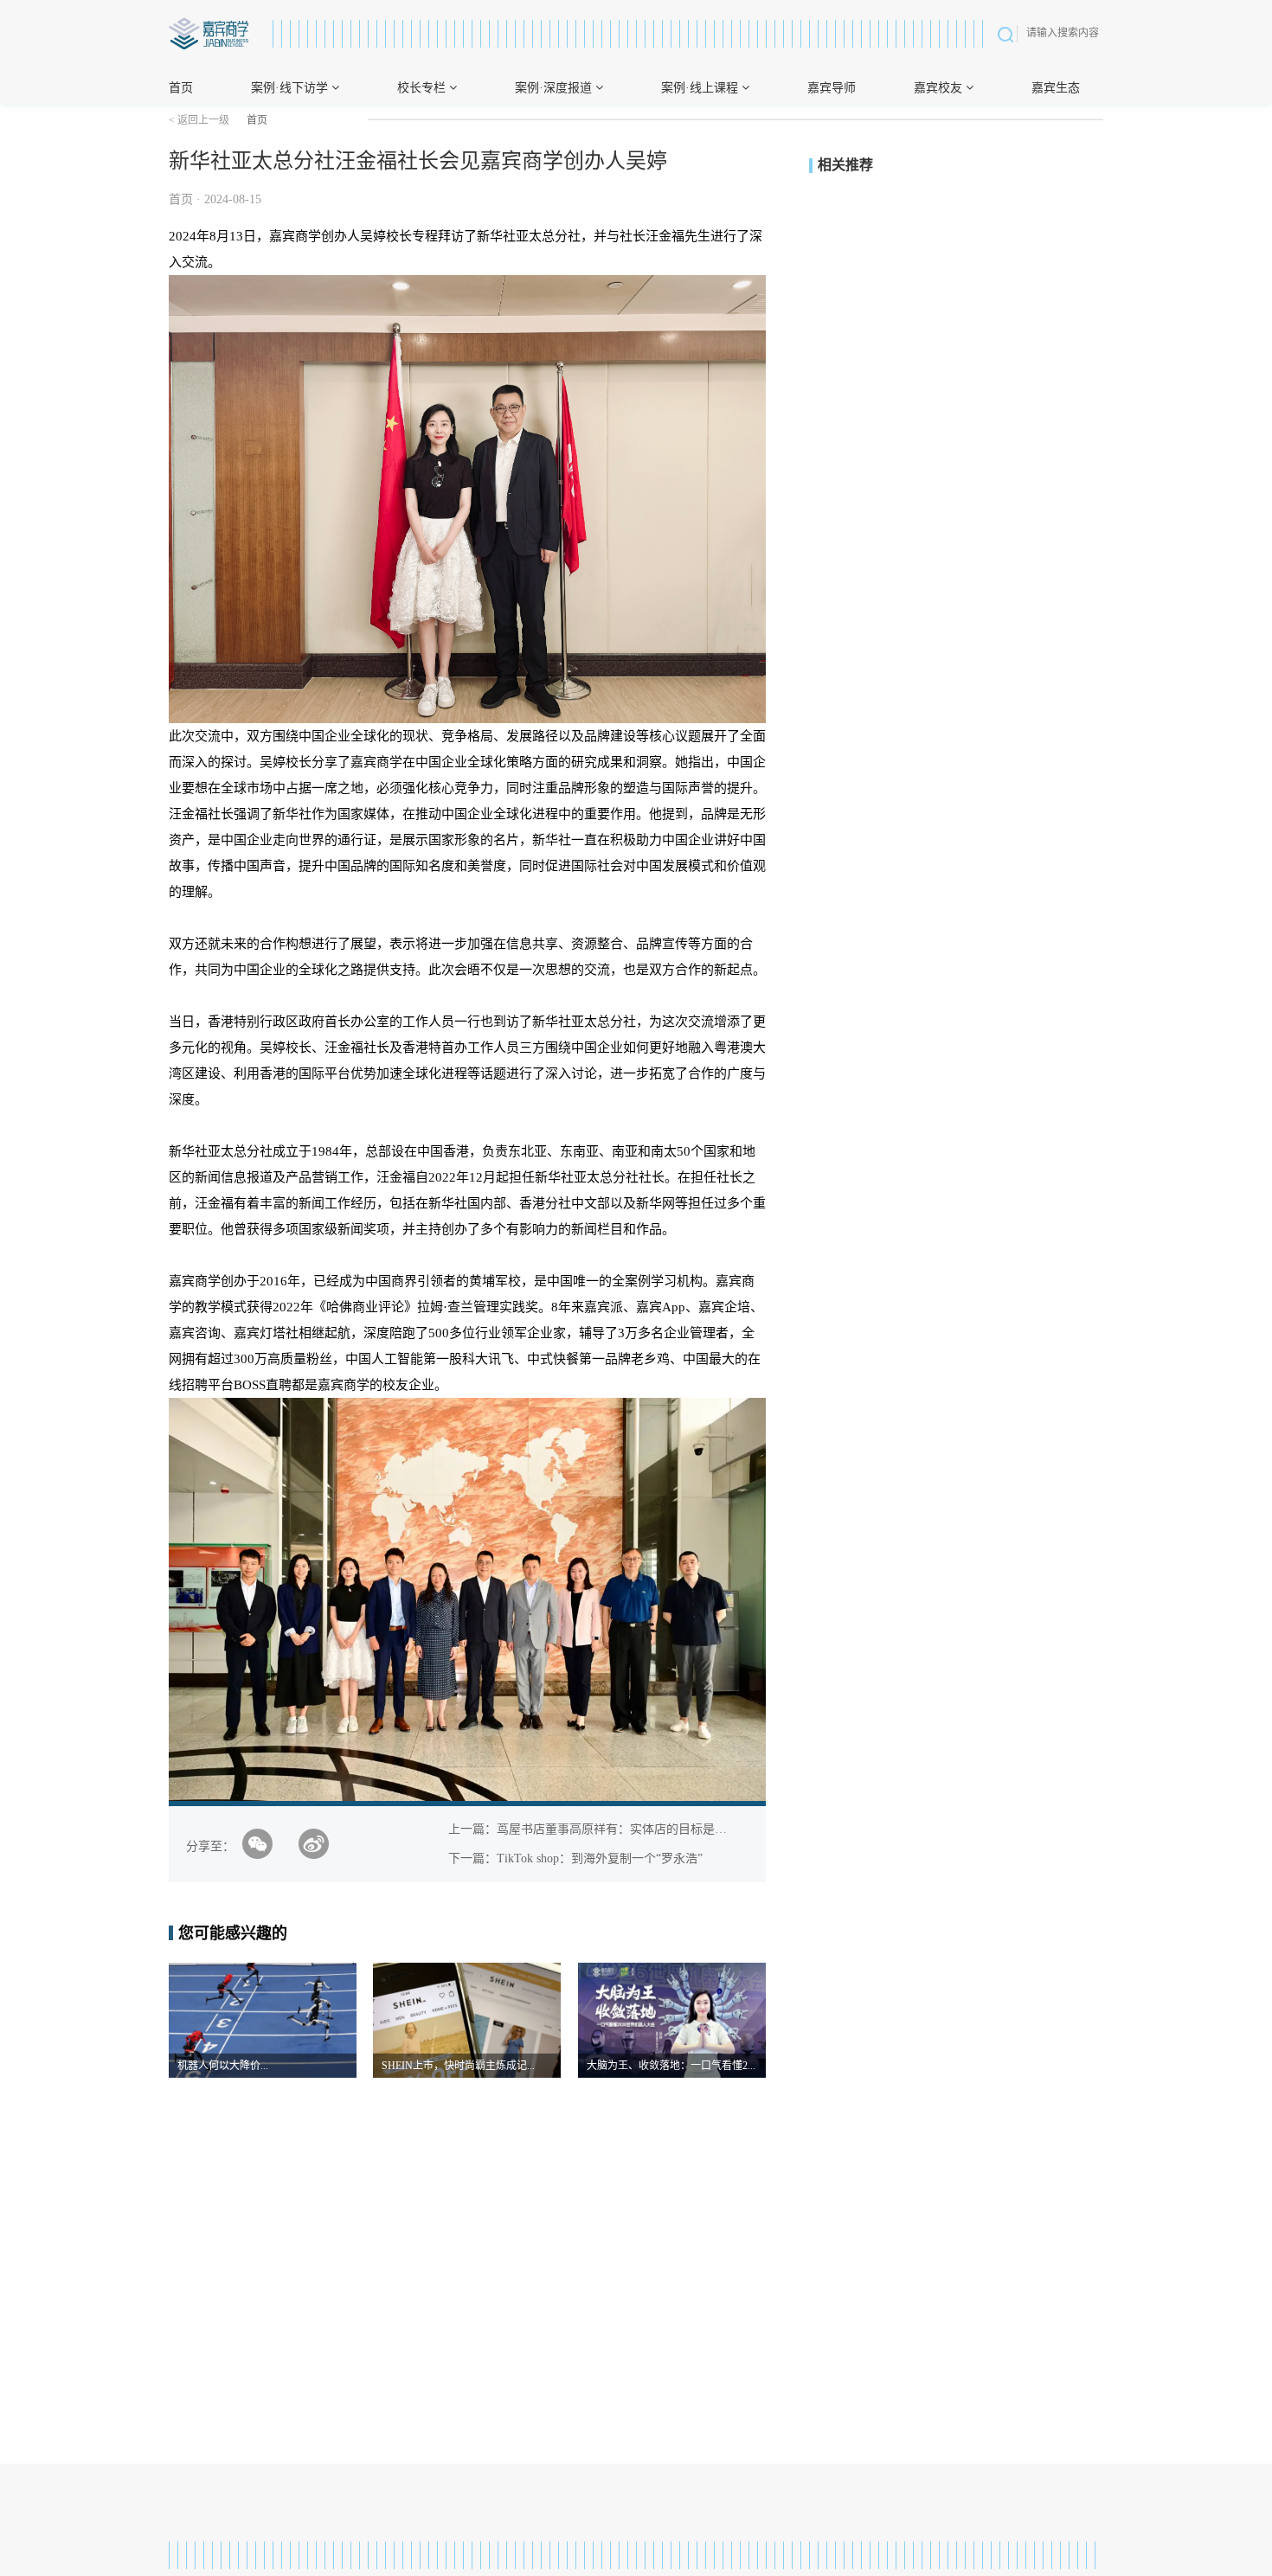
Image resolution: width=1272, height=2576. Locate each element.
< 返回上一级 (199, 120)
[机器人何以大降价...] (263, 2019)
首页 (181, 88)
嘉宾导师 (832, 88)
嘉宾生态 (1056, 88)
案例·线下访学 (291, 88)
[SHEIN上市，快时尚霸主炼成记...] (467, 2019)
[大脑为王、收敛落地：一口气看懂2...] (672, 2019)
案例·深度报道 (555, 88)
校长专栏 (423, 88)
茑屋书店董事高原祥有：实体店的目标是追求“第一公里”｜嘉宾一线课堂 (690, 1829)
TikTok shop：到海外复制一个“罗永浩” (600, 1858)
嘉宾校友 (940, 88)
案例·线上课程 (701, 88)
